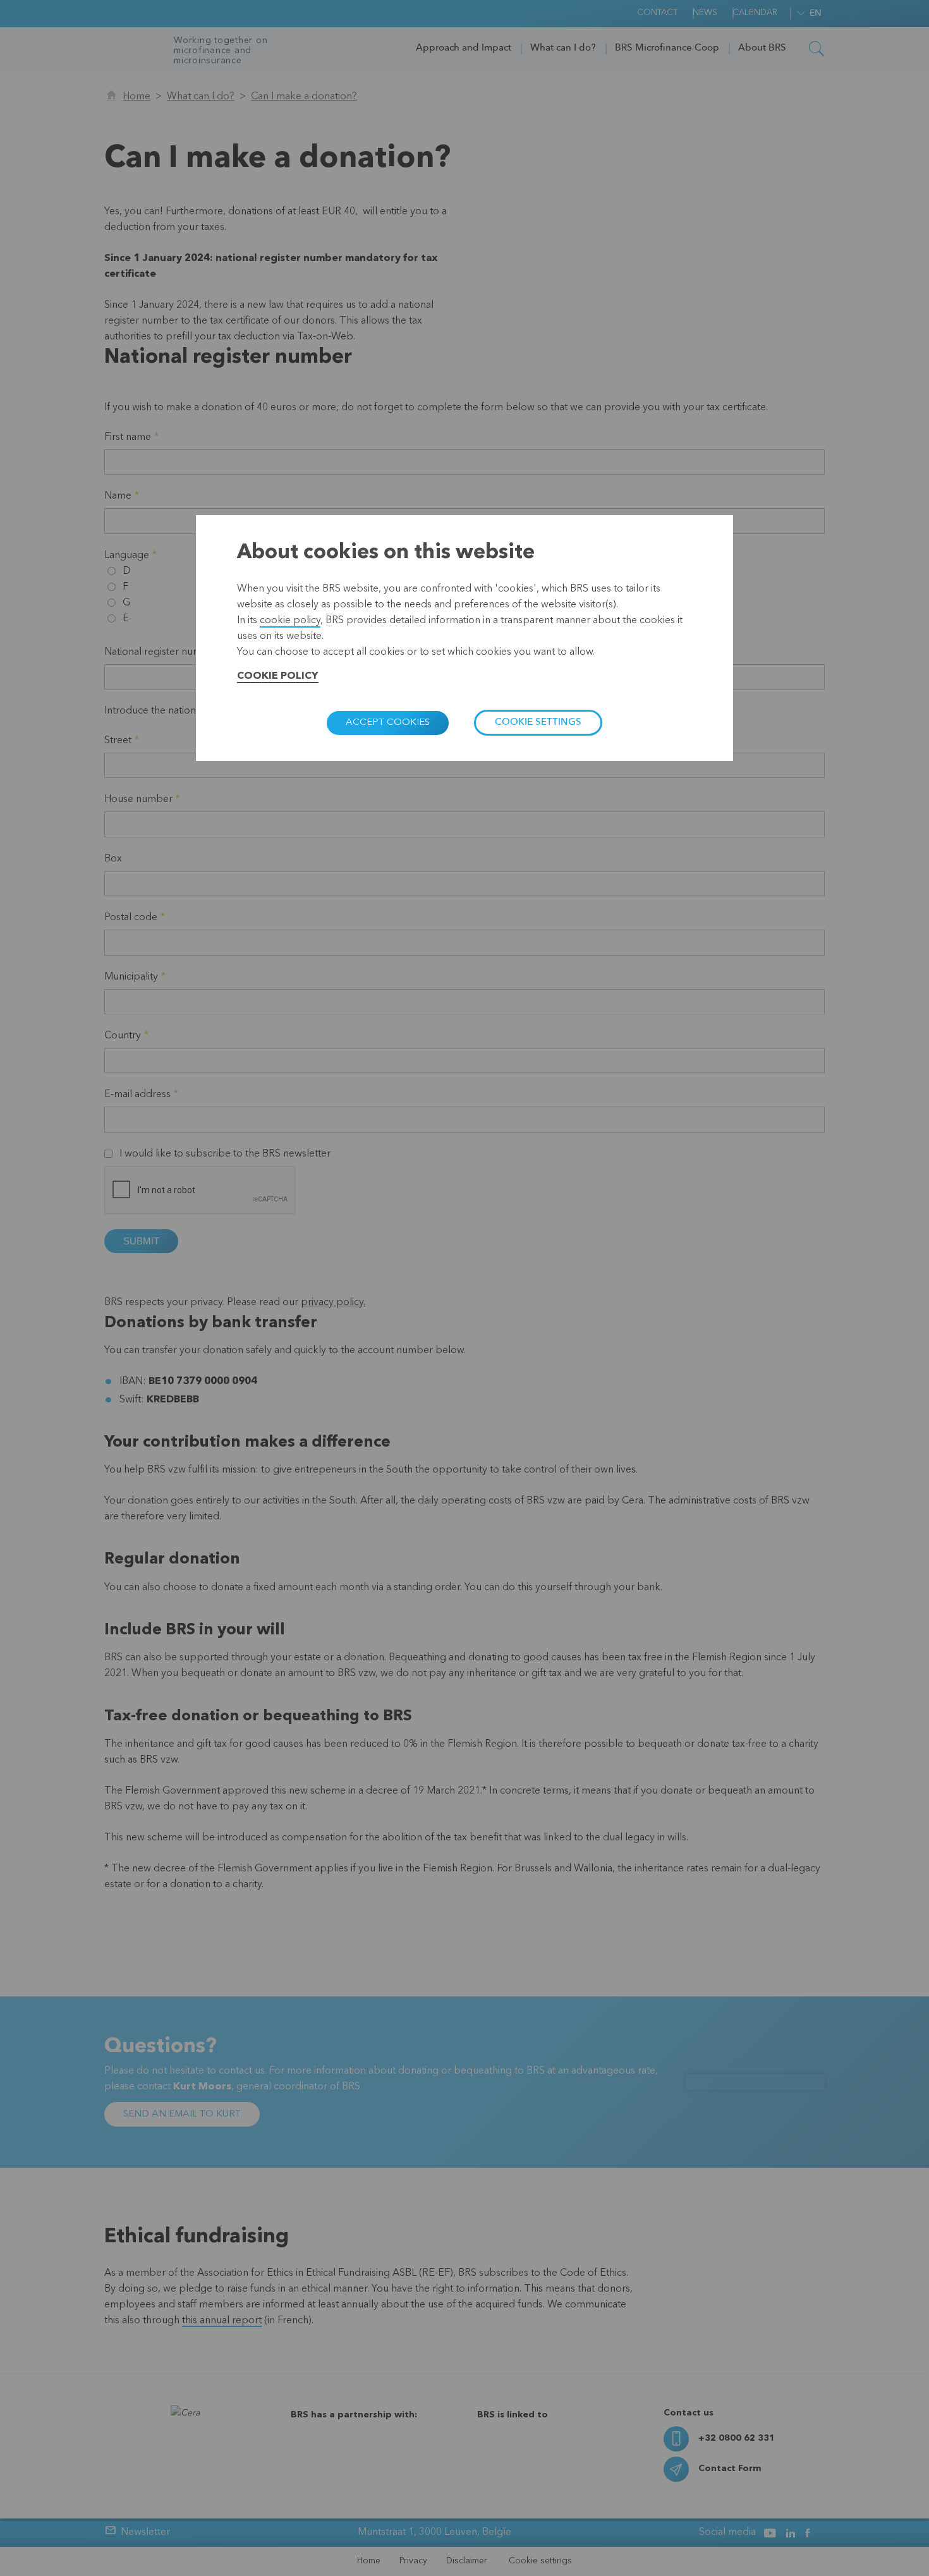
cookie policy (290, 621)
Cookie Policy (278, 676)
